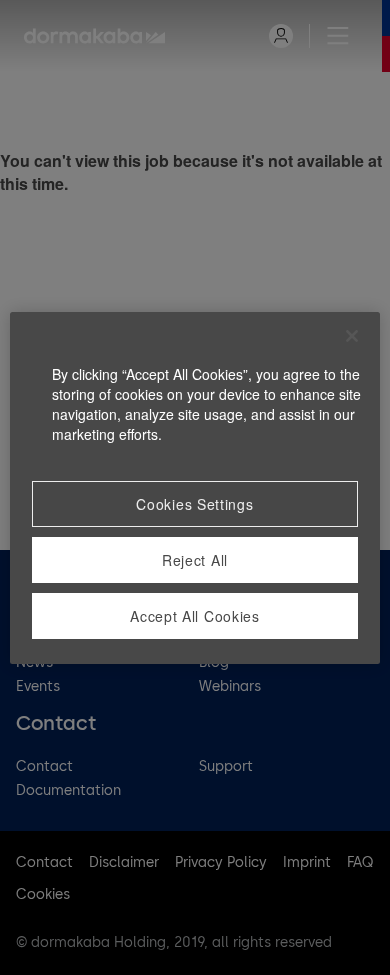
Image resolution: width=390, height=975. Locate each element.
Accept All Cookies (195, 616)
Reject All (195, 560)
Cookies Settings (194, 504)
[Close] (352, 336)
